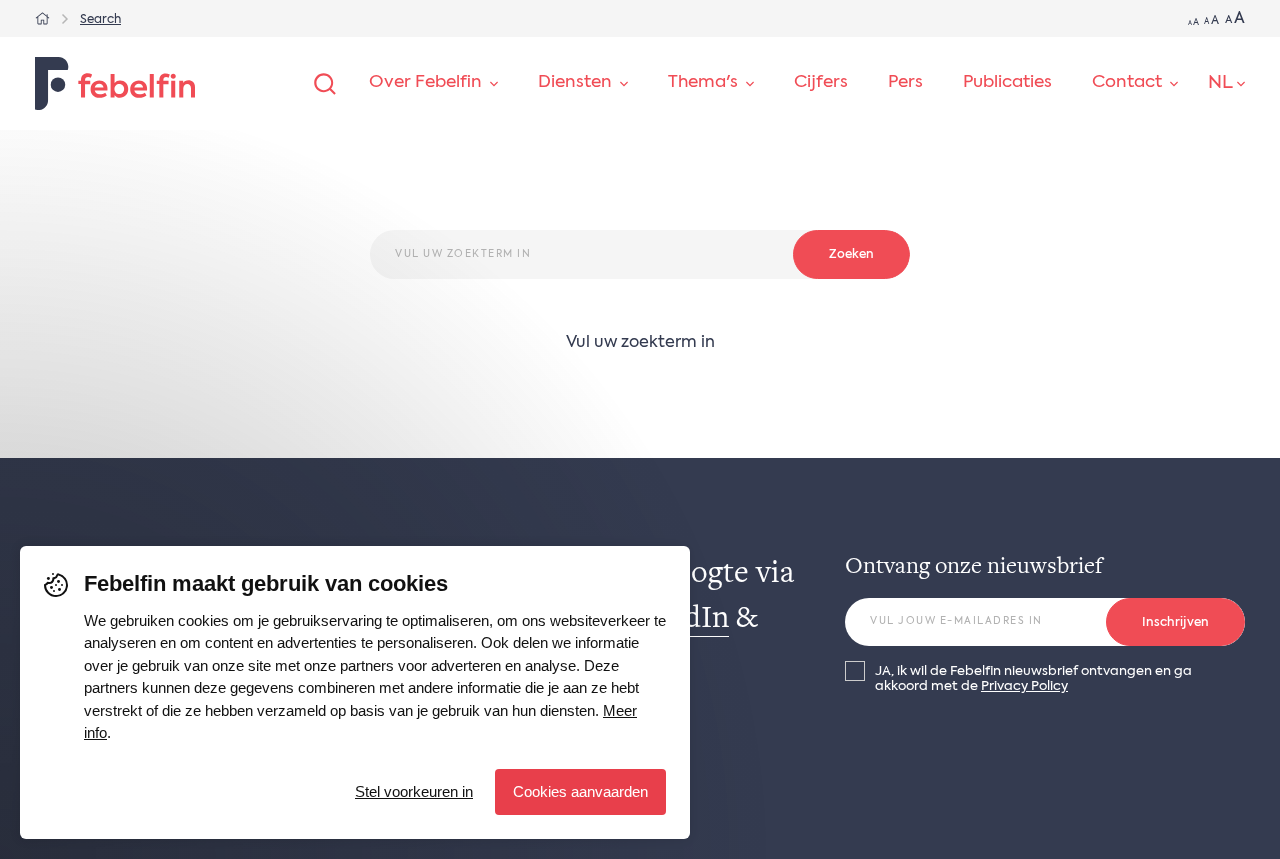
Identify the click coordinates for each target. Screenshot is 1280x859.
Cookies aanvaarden (580, 791)
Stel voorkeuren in (414, 791)
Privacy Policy (1024, 686)
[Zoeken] (325, 84)
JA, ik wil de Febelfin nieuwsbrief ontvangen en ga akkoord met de (1033, 679)
